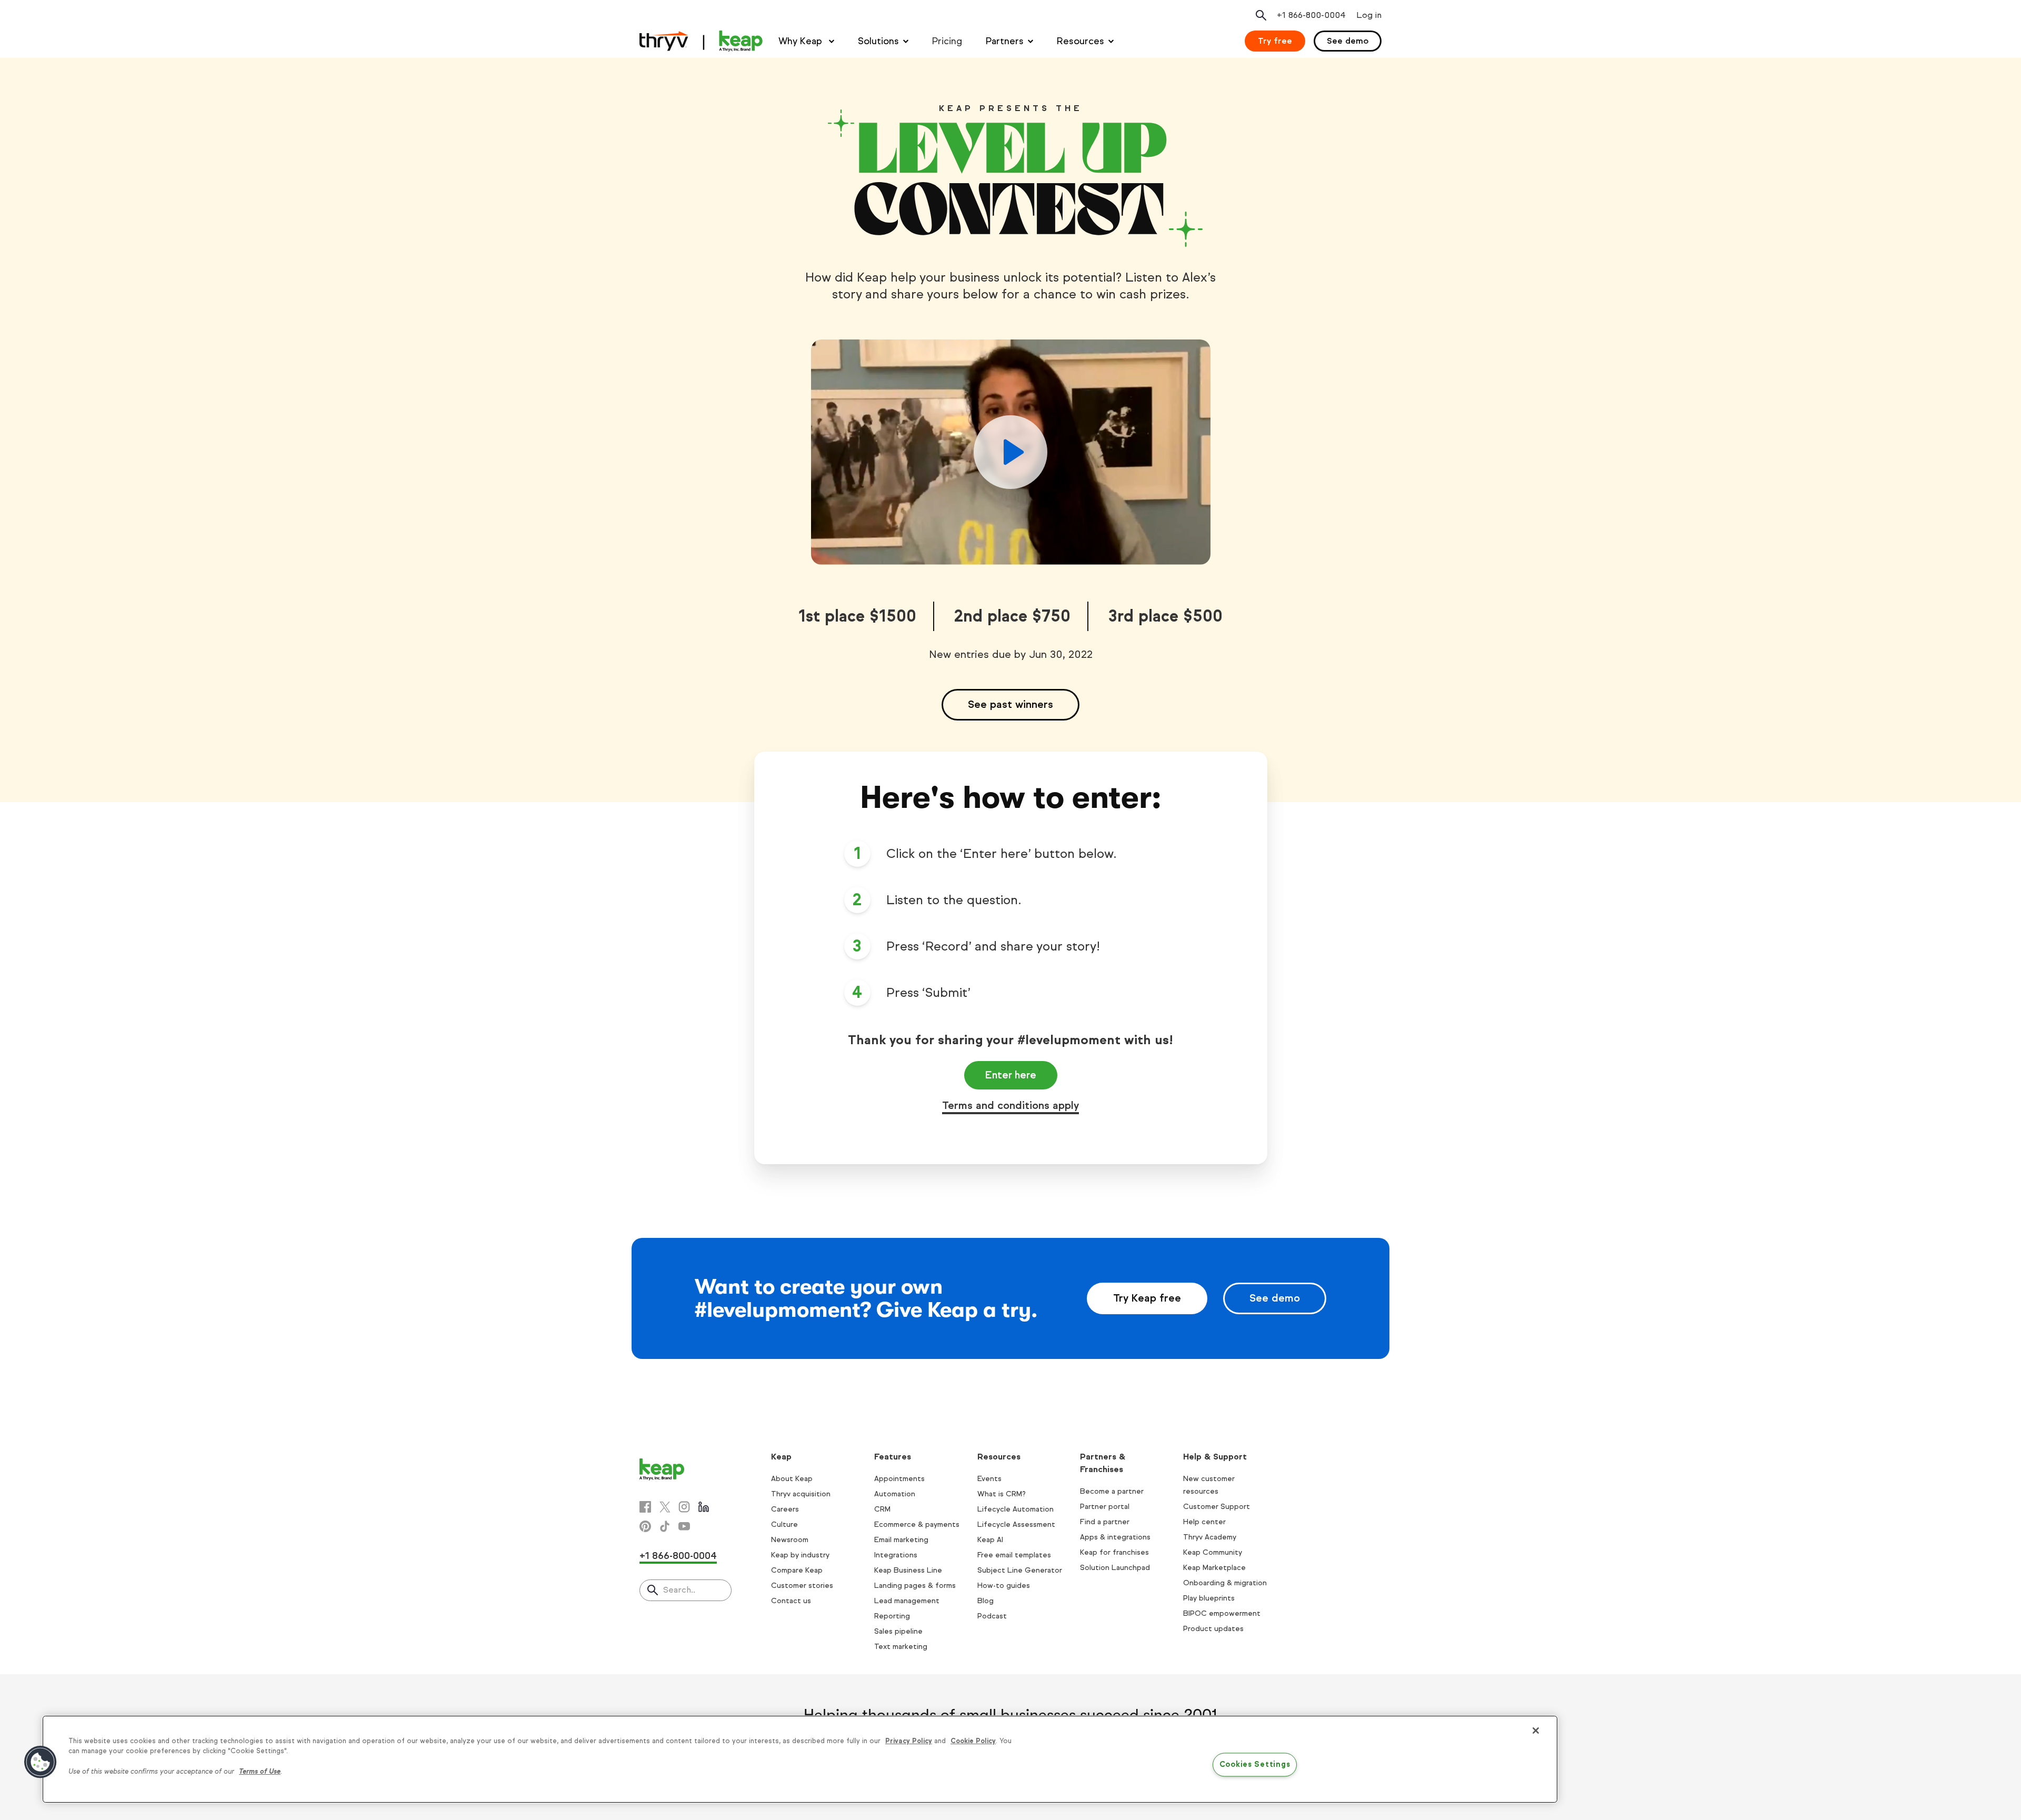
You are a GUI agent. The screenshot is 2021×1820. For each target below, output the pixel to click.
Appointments (899, 1479)
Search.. (679, 1590)
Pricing (947, 41)
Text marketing (901, 1647)
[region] (800, 1759)
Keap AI (990, 1540)
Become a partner (1112, 1491)
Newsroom (790, 1540)
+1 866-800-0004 (678, 1556)
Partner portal (1105, 1507)
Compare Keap (797, 1570)
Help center (1204, 1522)
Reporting (892, 1616)
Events (989, 1479)
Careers (785, 1509)
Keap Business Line (908, 1570)
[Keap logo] (701, 41)
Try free (1275, 41)
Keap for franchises (1114, 1552)
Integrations (896, 1555)
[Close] (1536, 1731)
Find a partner (1105, 1522)
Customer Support (1217, 1507)
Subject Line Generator (1020, 1570)
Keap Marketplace (1214, 1568)
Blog (986, 1601)
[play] (1011, 452)
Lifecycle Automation (1015, 1509)
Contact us (791, 1601)
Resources (1080, 41)
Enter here (1011, 1075)
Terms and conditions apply (1010, 1106)
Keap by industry (800, 1555)
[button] (41, 1762)
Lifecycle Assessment (1016, 1524)
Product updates (1213, 1629)
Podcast (992, 1616)
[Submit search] (653, 1591)
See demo (1348, 41)
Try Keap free (1147, 1298)
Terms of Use (260, 1772)
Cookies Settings (1255, 1764)
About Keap (792, 1479)
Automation (895, 1494)
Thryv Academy (1210, 1537)
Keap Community (1213, 1552)
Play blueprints (1209, 1598)
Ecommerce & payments (917, 1524)
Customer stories (802, 1586)
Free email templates (1014, 1555)
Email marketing (901, 1540)
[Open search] (1261, 15)
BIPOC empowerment (1222, 1613)
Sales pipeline (898, 1631)
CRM (882, 1509)
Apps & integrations (1115, 1537)
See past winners (1010, 704)
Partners (1005, 41)
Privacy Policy (909, 1741)
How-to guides (1004, 1586)
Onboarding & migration (1225, 1583)
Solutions (878, 41)
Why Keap (802, 41)
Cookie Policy (973, 1741)
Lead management (907, 1601)
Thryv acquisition (801, 1494)
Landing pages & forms (915, 1586)
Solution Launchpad (1115, 1568)
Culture (784, 1524)
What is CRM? (1002, 1494)
